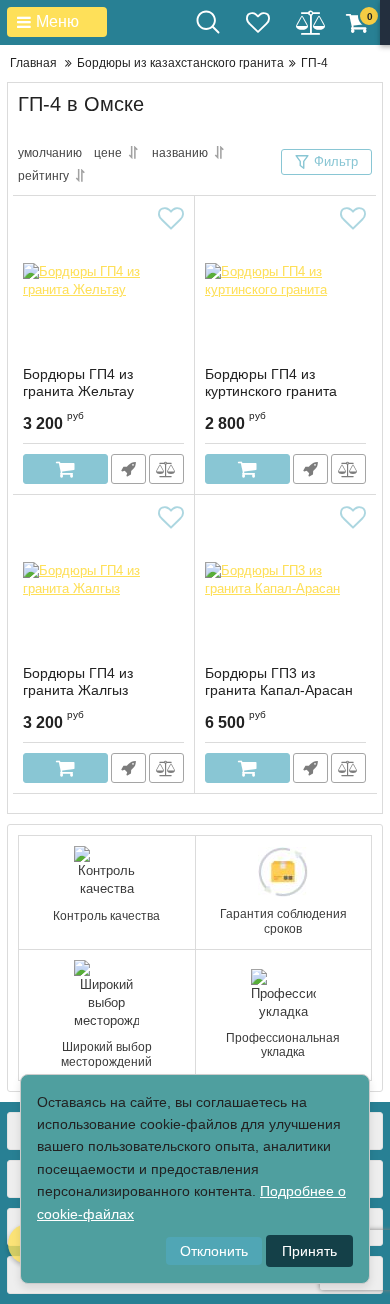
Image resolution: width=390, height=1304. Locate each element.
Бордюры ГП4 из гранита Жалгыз (78, 681)
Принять (309, 1251)
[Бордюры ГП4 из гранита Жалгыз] (103, 580)
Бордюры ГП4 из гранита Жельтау (78, 382)
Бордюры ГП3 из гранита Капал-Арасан (279, 681)
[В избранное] (171, 219)
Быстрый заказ (128, 469)
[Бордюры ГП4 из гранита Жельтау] (103, 281)
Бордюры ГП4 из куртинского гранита (271, 382)
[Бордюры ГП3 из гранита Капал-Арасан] (285, 580)
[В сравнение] (166, 469)
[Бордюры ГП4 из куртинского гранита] (285, 281)
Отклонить (214, 1251)
